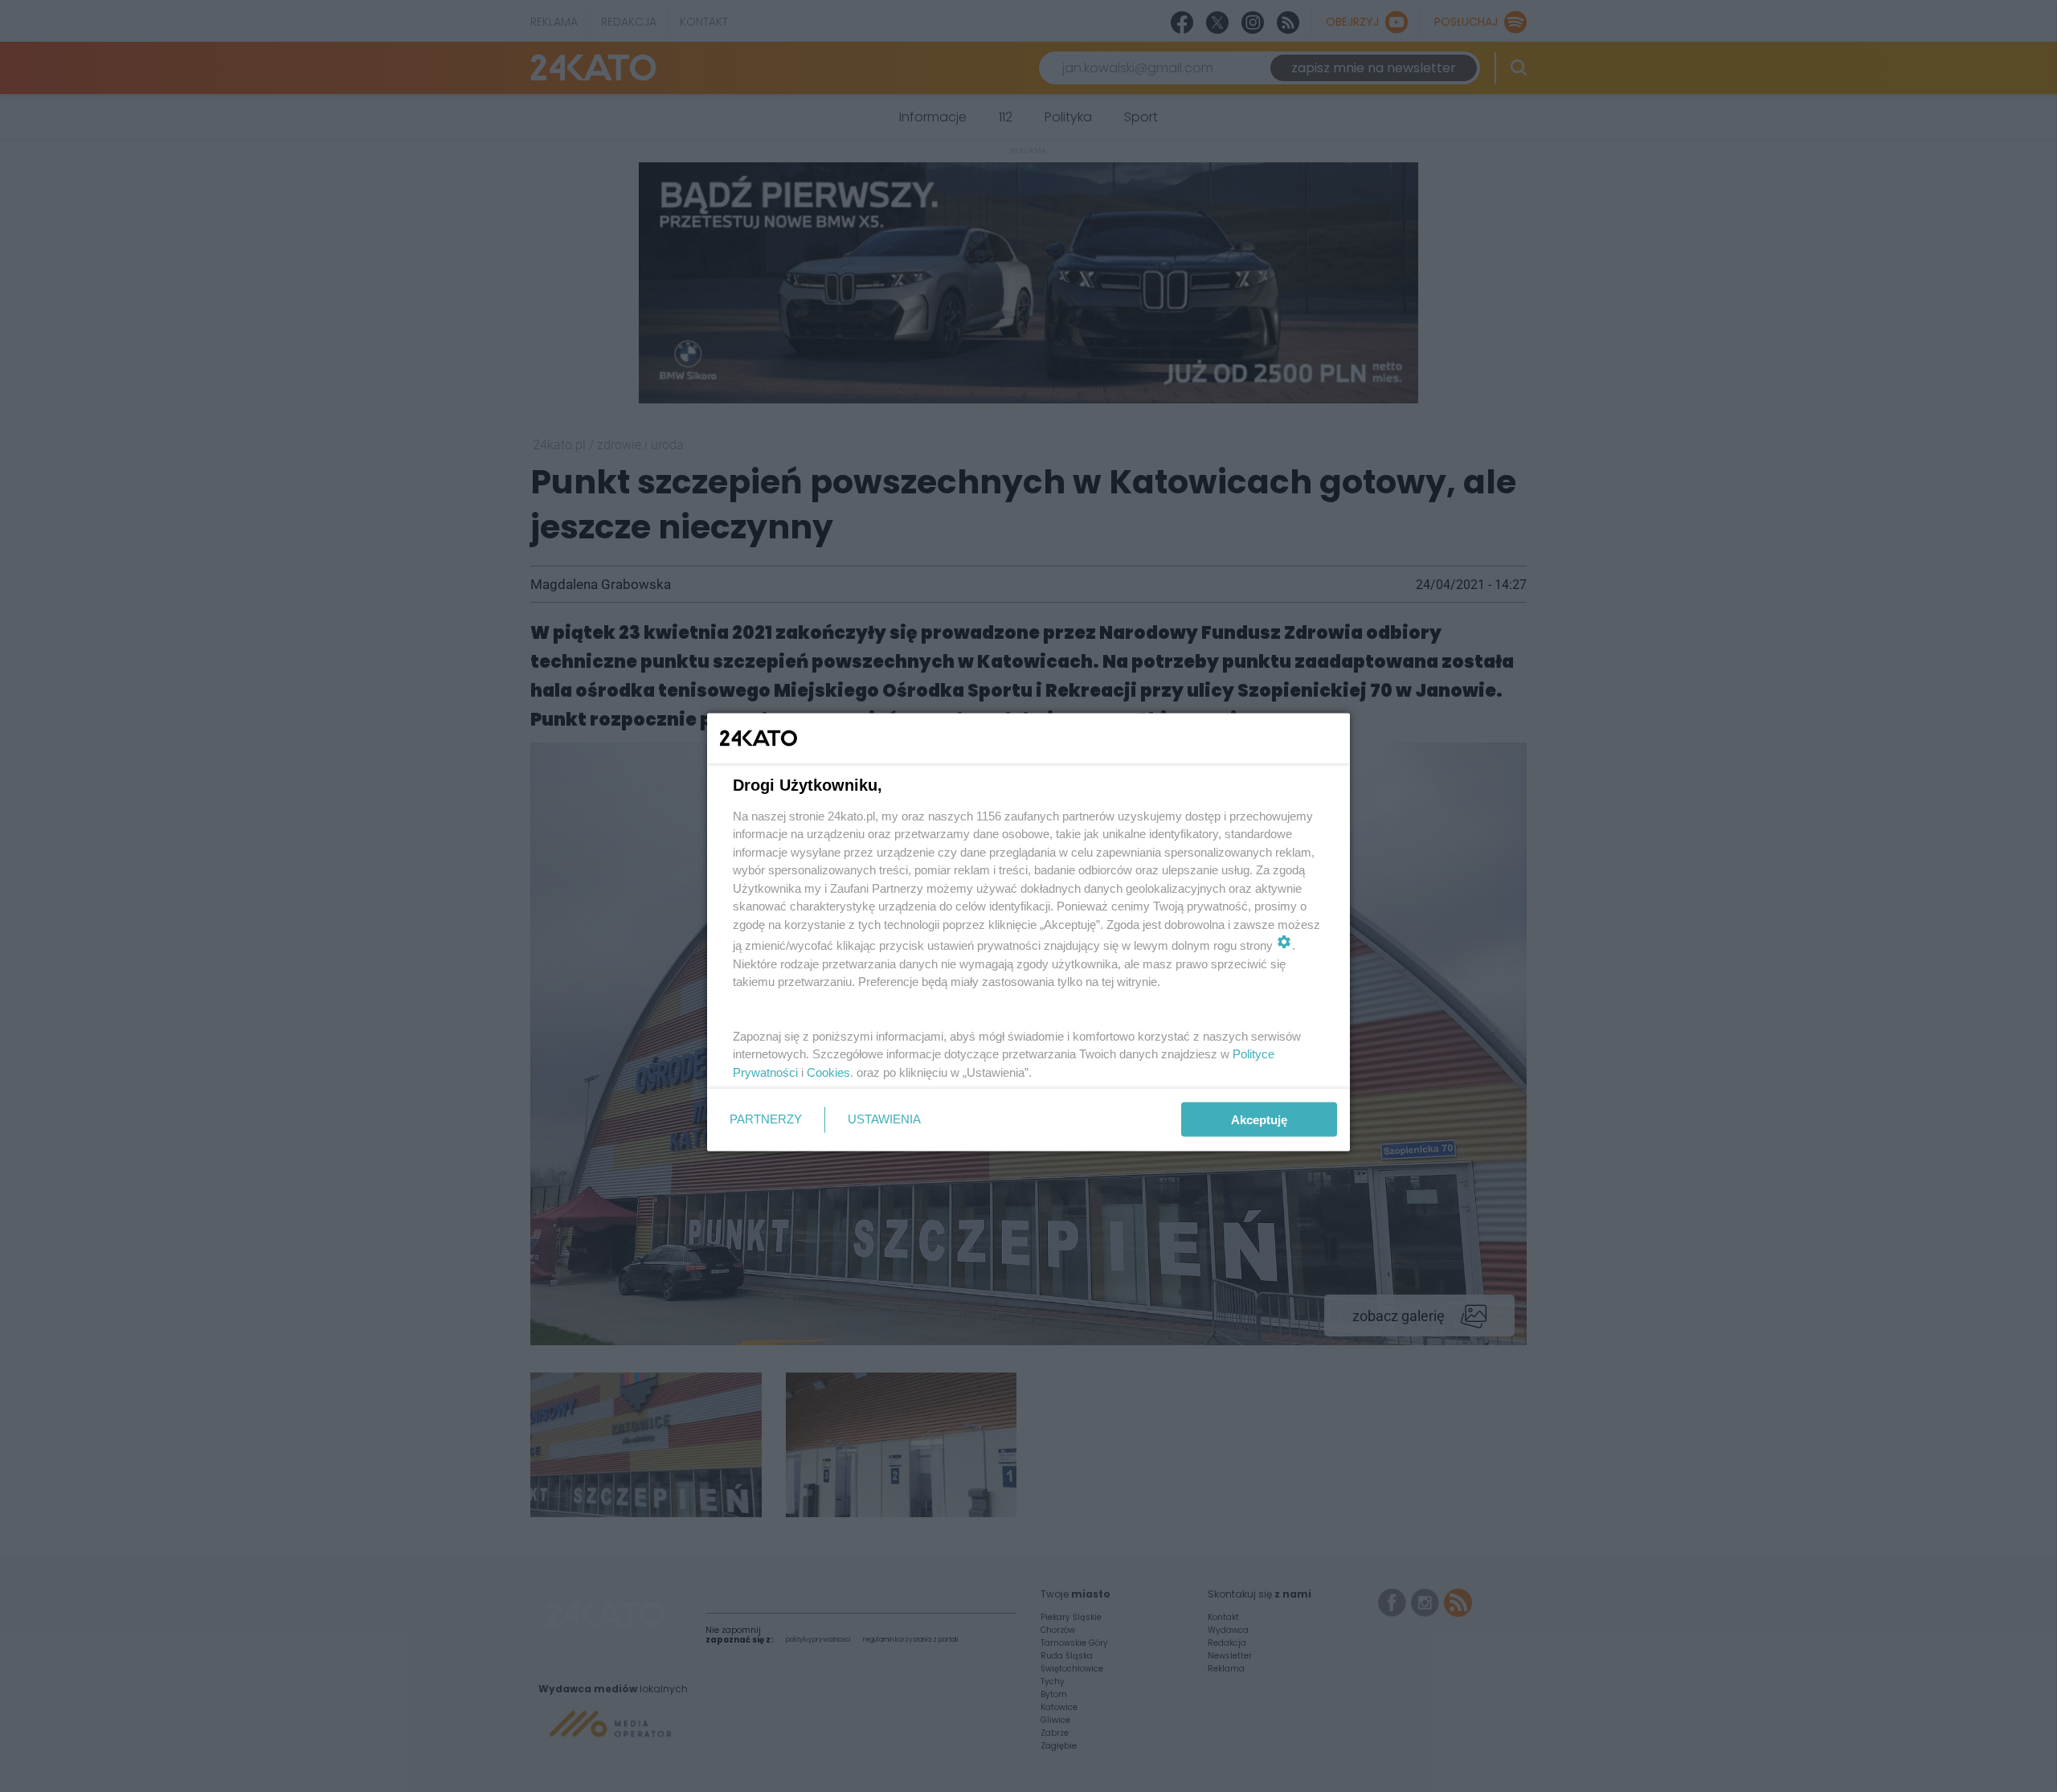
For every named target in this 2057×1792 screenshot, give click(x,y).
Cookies (828, 1072)
